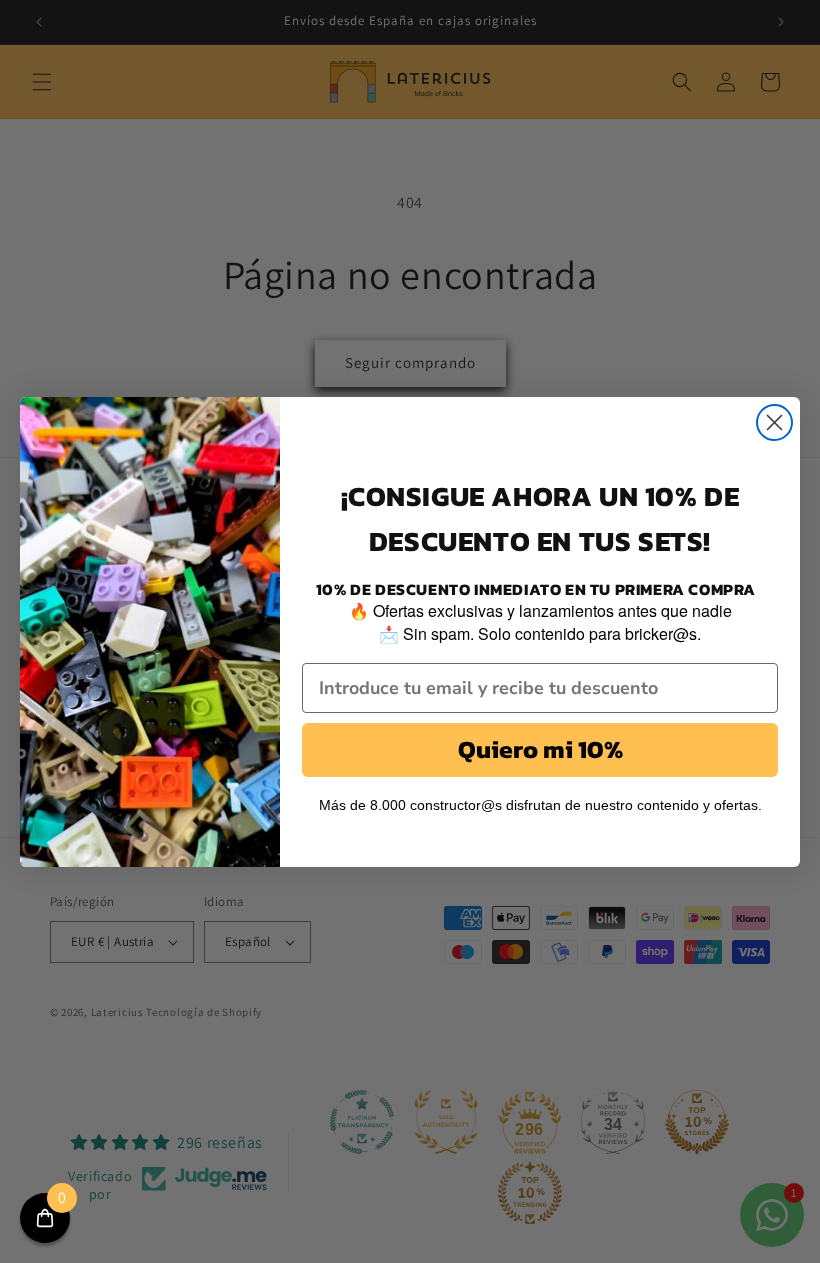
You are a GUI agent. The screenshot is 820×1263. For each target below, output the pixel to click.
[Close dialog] (774, 422)
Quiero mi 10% (540, 749)
